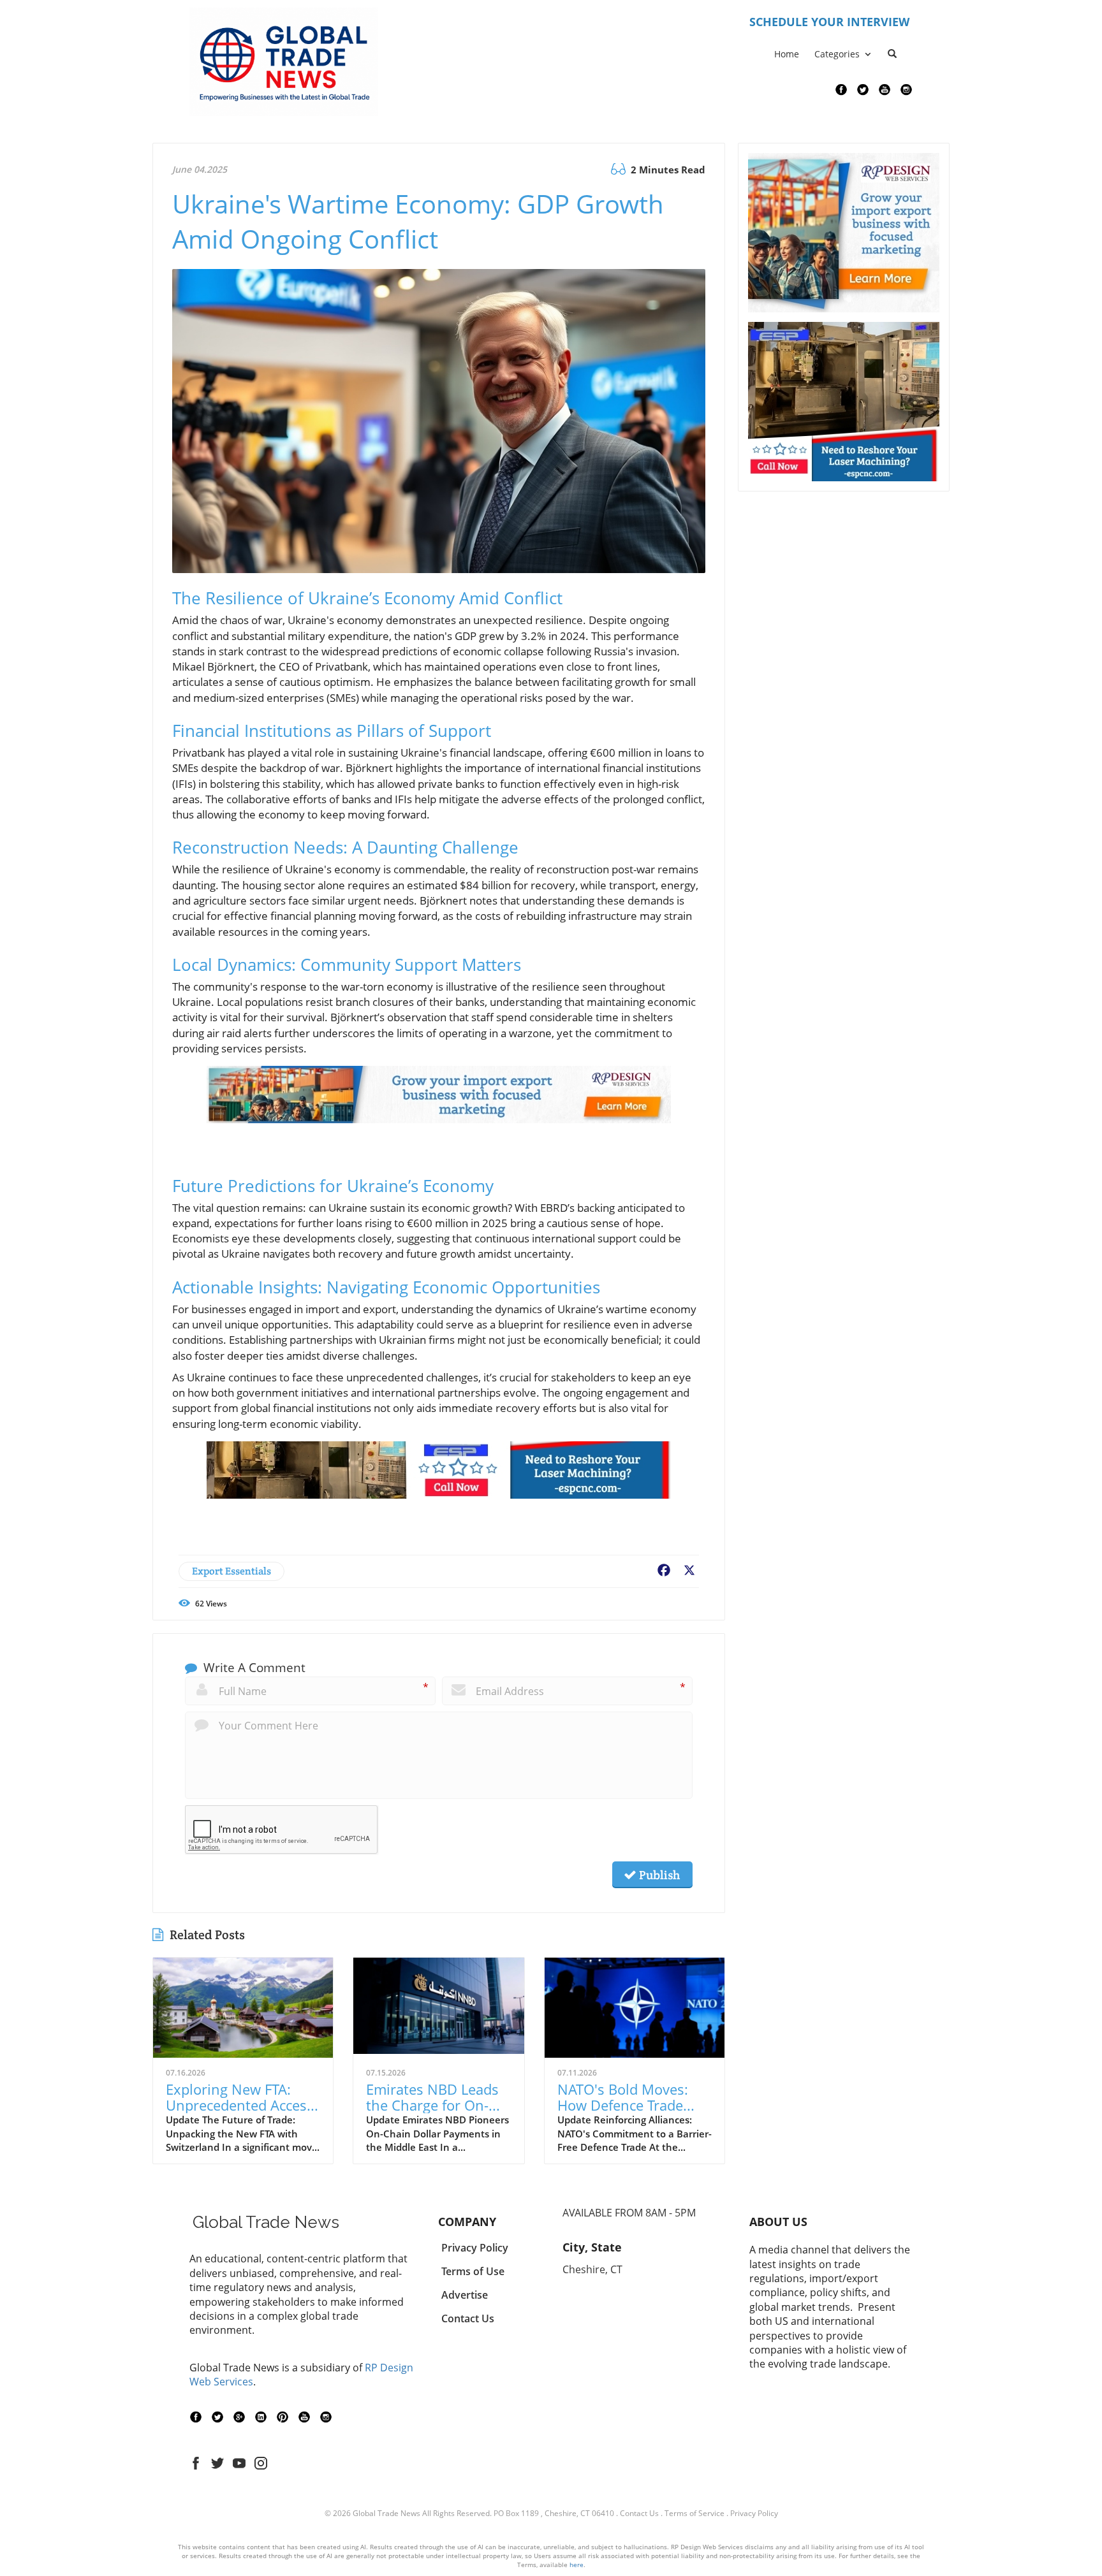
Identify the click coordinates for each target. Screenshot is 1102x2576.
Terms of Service (694, 2513)
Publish (658, 1875)
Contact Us (639, 2513)
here (577, 2565)
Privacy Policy (754, 2513)
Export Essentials (231, 1571)
